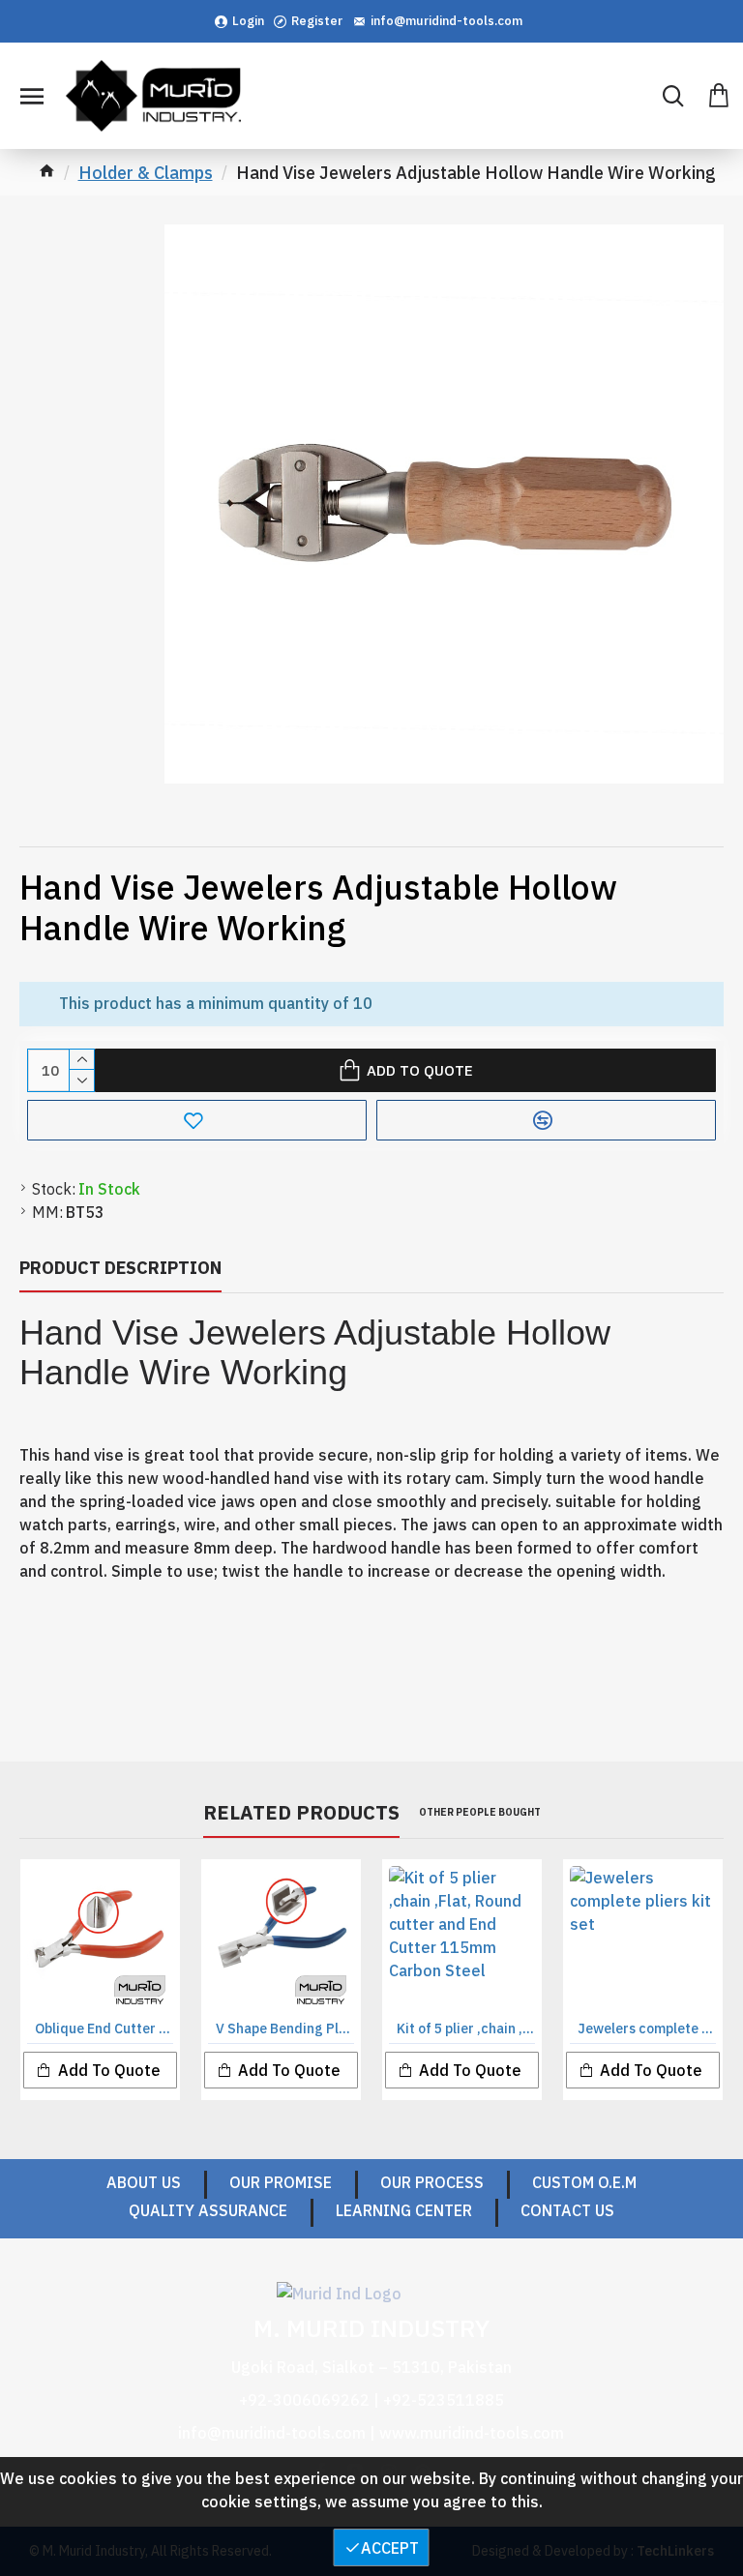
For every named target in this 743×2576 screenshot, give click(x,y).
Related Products (301, 1813)
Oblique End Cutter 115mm (104, 2028)
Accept (390, 2548)
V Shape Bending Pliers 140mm (285, 2028)
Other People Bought (480, 1812)
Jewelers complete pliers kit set (647, 2028)
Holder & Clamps (146, 173)
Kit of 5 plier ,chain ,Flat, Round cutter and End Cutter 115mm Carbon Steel (466, 2028)
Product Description (120, 1268)
